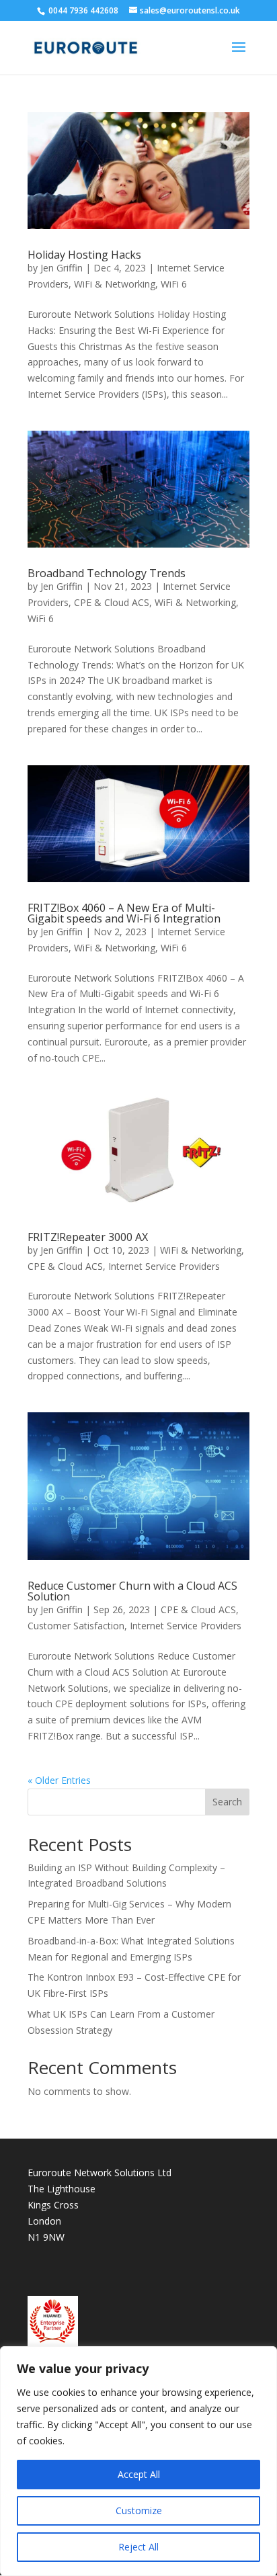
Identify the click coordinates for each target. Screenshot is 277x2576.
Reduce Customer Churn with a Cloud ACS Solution (132, 1591)
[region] (138, 2461)
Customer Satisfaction (76, 1626)
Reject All (138, 2547)
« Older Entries (59, 1780)
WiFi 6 (174, 284)
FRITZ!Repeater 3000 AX (88, 1237)
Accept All (139, 2474)
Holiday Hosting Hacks (84, 255)
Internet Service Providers (164, 1266)
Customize (139, 2510)
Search (227, 1802)
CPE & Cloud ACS (112, 602)
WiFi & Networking (115, 284)
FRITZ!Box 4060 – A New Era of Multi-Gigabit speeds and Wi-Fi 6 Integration (124, 913)
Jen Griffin (62, 268)
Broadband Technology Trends (107, 573)
